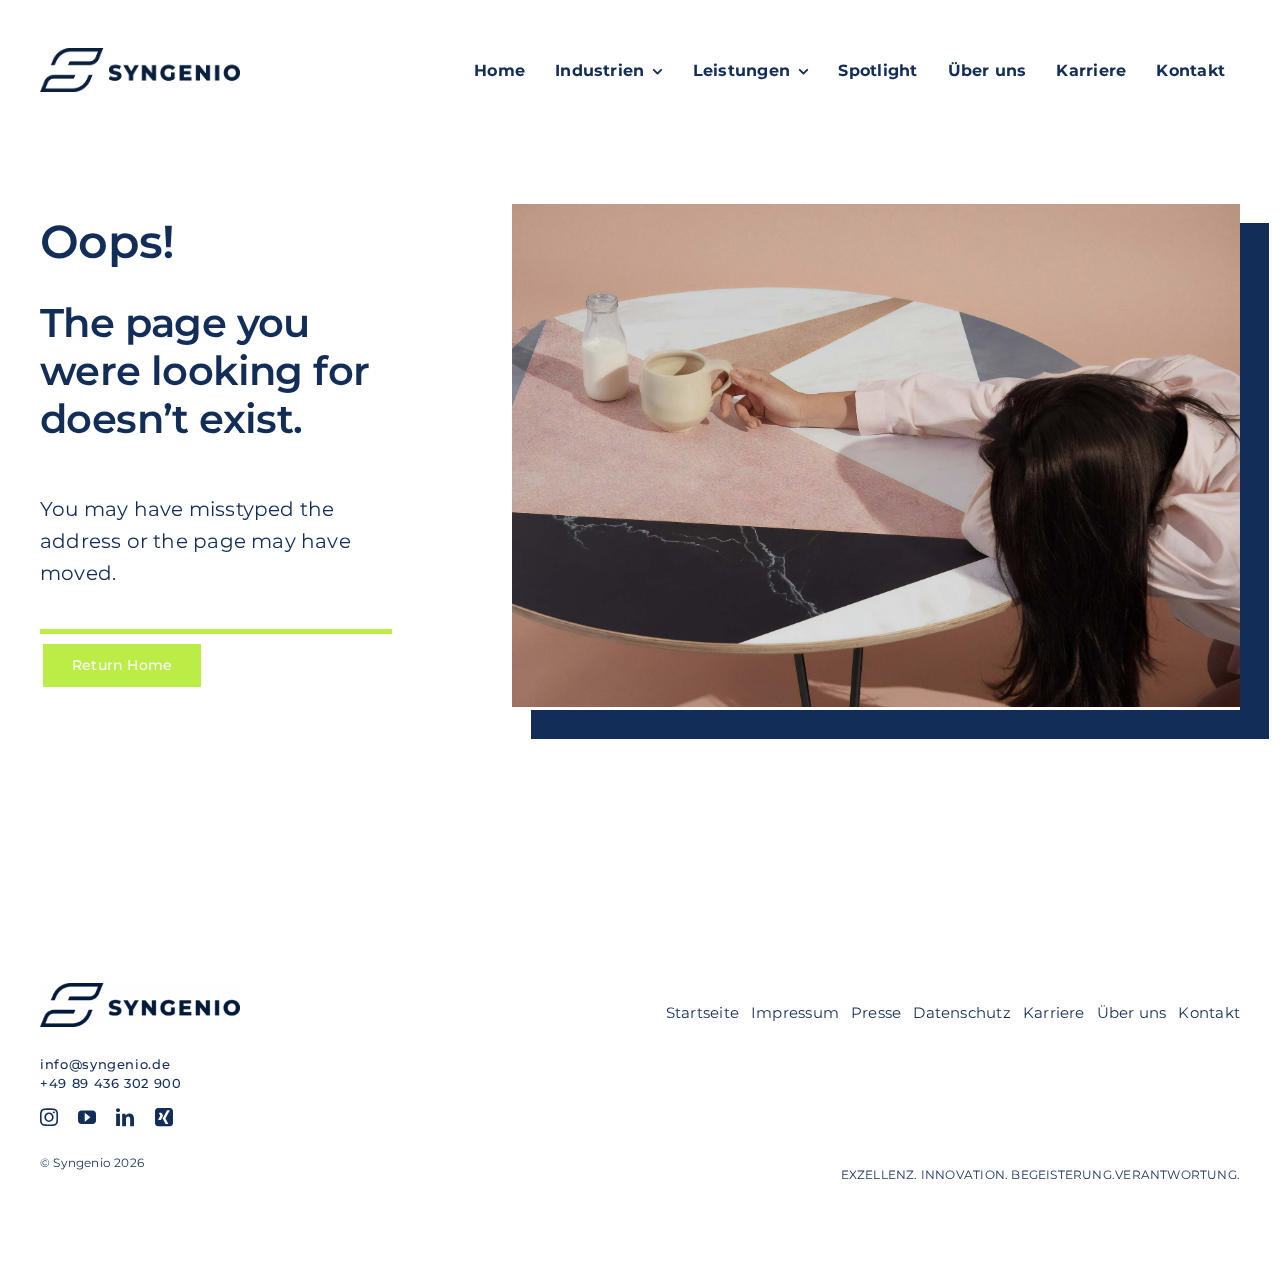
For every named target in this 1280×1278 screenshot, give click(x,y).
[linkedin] (125, 1117)
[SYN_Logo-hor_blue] (140, 55)
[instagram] (49, 1117)
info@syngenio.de (105, 1064)
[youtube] (87, 1117)
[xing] (164, 1117)
